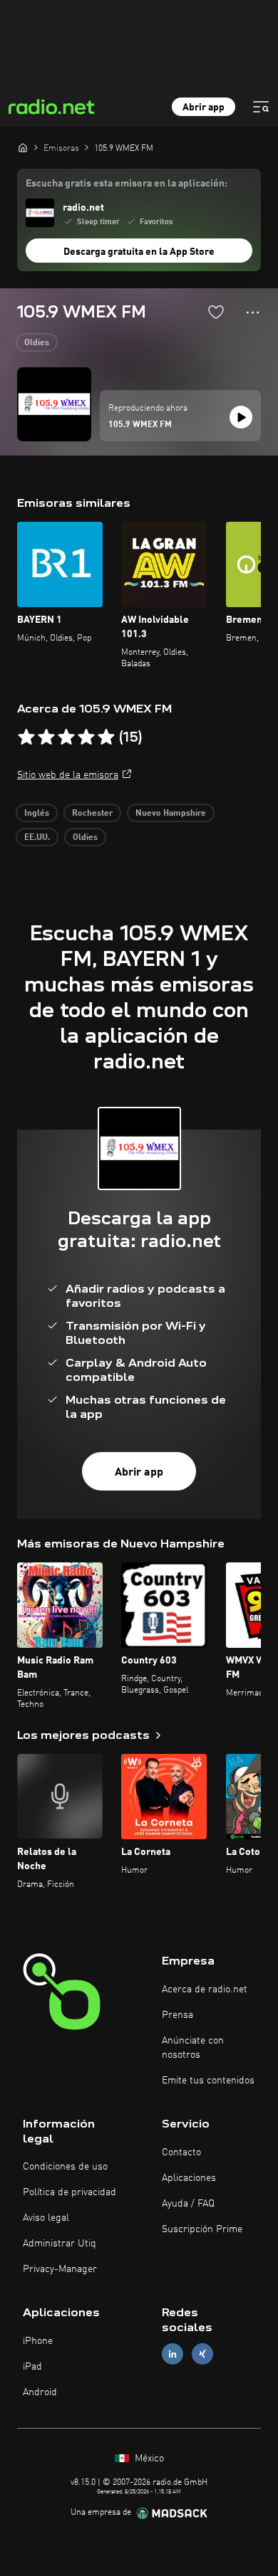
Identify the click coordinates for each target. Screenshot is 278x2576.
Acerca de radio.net (205, 1989)
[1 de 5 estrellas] (26, 737)
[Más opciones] (253, 312)
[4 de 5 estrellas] (86, 737)
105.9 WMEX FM (140, 425)
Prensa (177, 2015)
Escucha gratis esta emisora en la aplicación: (127, 184)
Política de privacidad (69, 2192)
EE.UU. (37, 838)
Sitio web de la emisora (68, 775)
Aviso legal (46, 2218)
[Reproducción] (241, 417)
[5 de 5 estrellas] (106, 737)
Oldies (37, 343)
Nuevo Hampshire (171, 814)
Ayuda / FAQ (188, 2204)
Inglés (37, 814)
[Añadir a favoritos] (216, 312)
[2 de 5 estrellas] (46, 737)
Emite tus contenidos (208, 2081)
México (148, 2459)
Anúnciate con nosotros (193, 2048)
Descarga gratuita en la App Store (139, 252)
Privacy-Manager (60, 2269)
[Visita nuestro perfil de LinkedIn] (173, 2354)
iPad (32, 2367)
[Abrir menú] (261, 107)
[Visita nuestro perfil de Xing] (202, 2354)
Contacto (181, 2152)
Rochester (92, 814)
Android (40, 2392)
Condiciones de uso (65, 2167)
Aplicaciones (189, 2178)
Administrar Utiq (60, 2244)
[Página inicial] (23, 147)
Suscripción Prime (202, 2229)
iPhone (38, 2341)
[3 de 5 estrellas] (66, 737)
